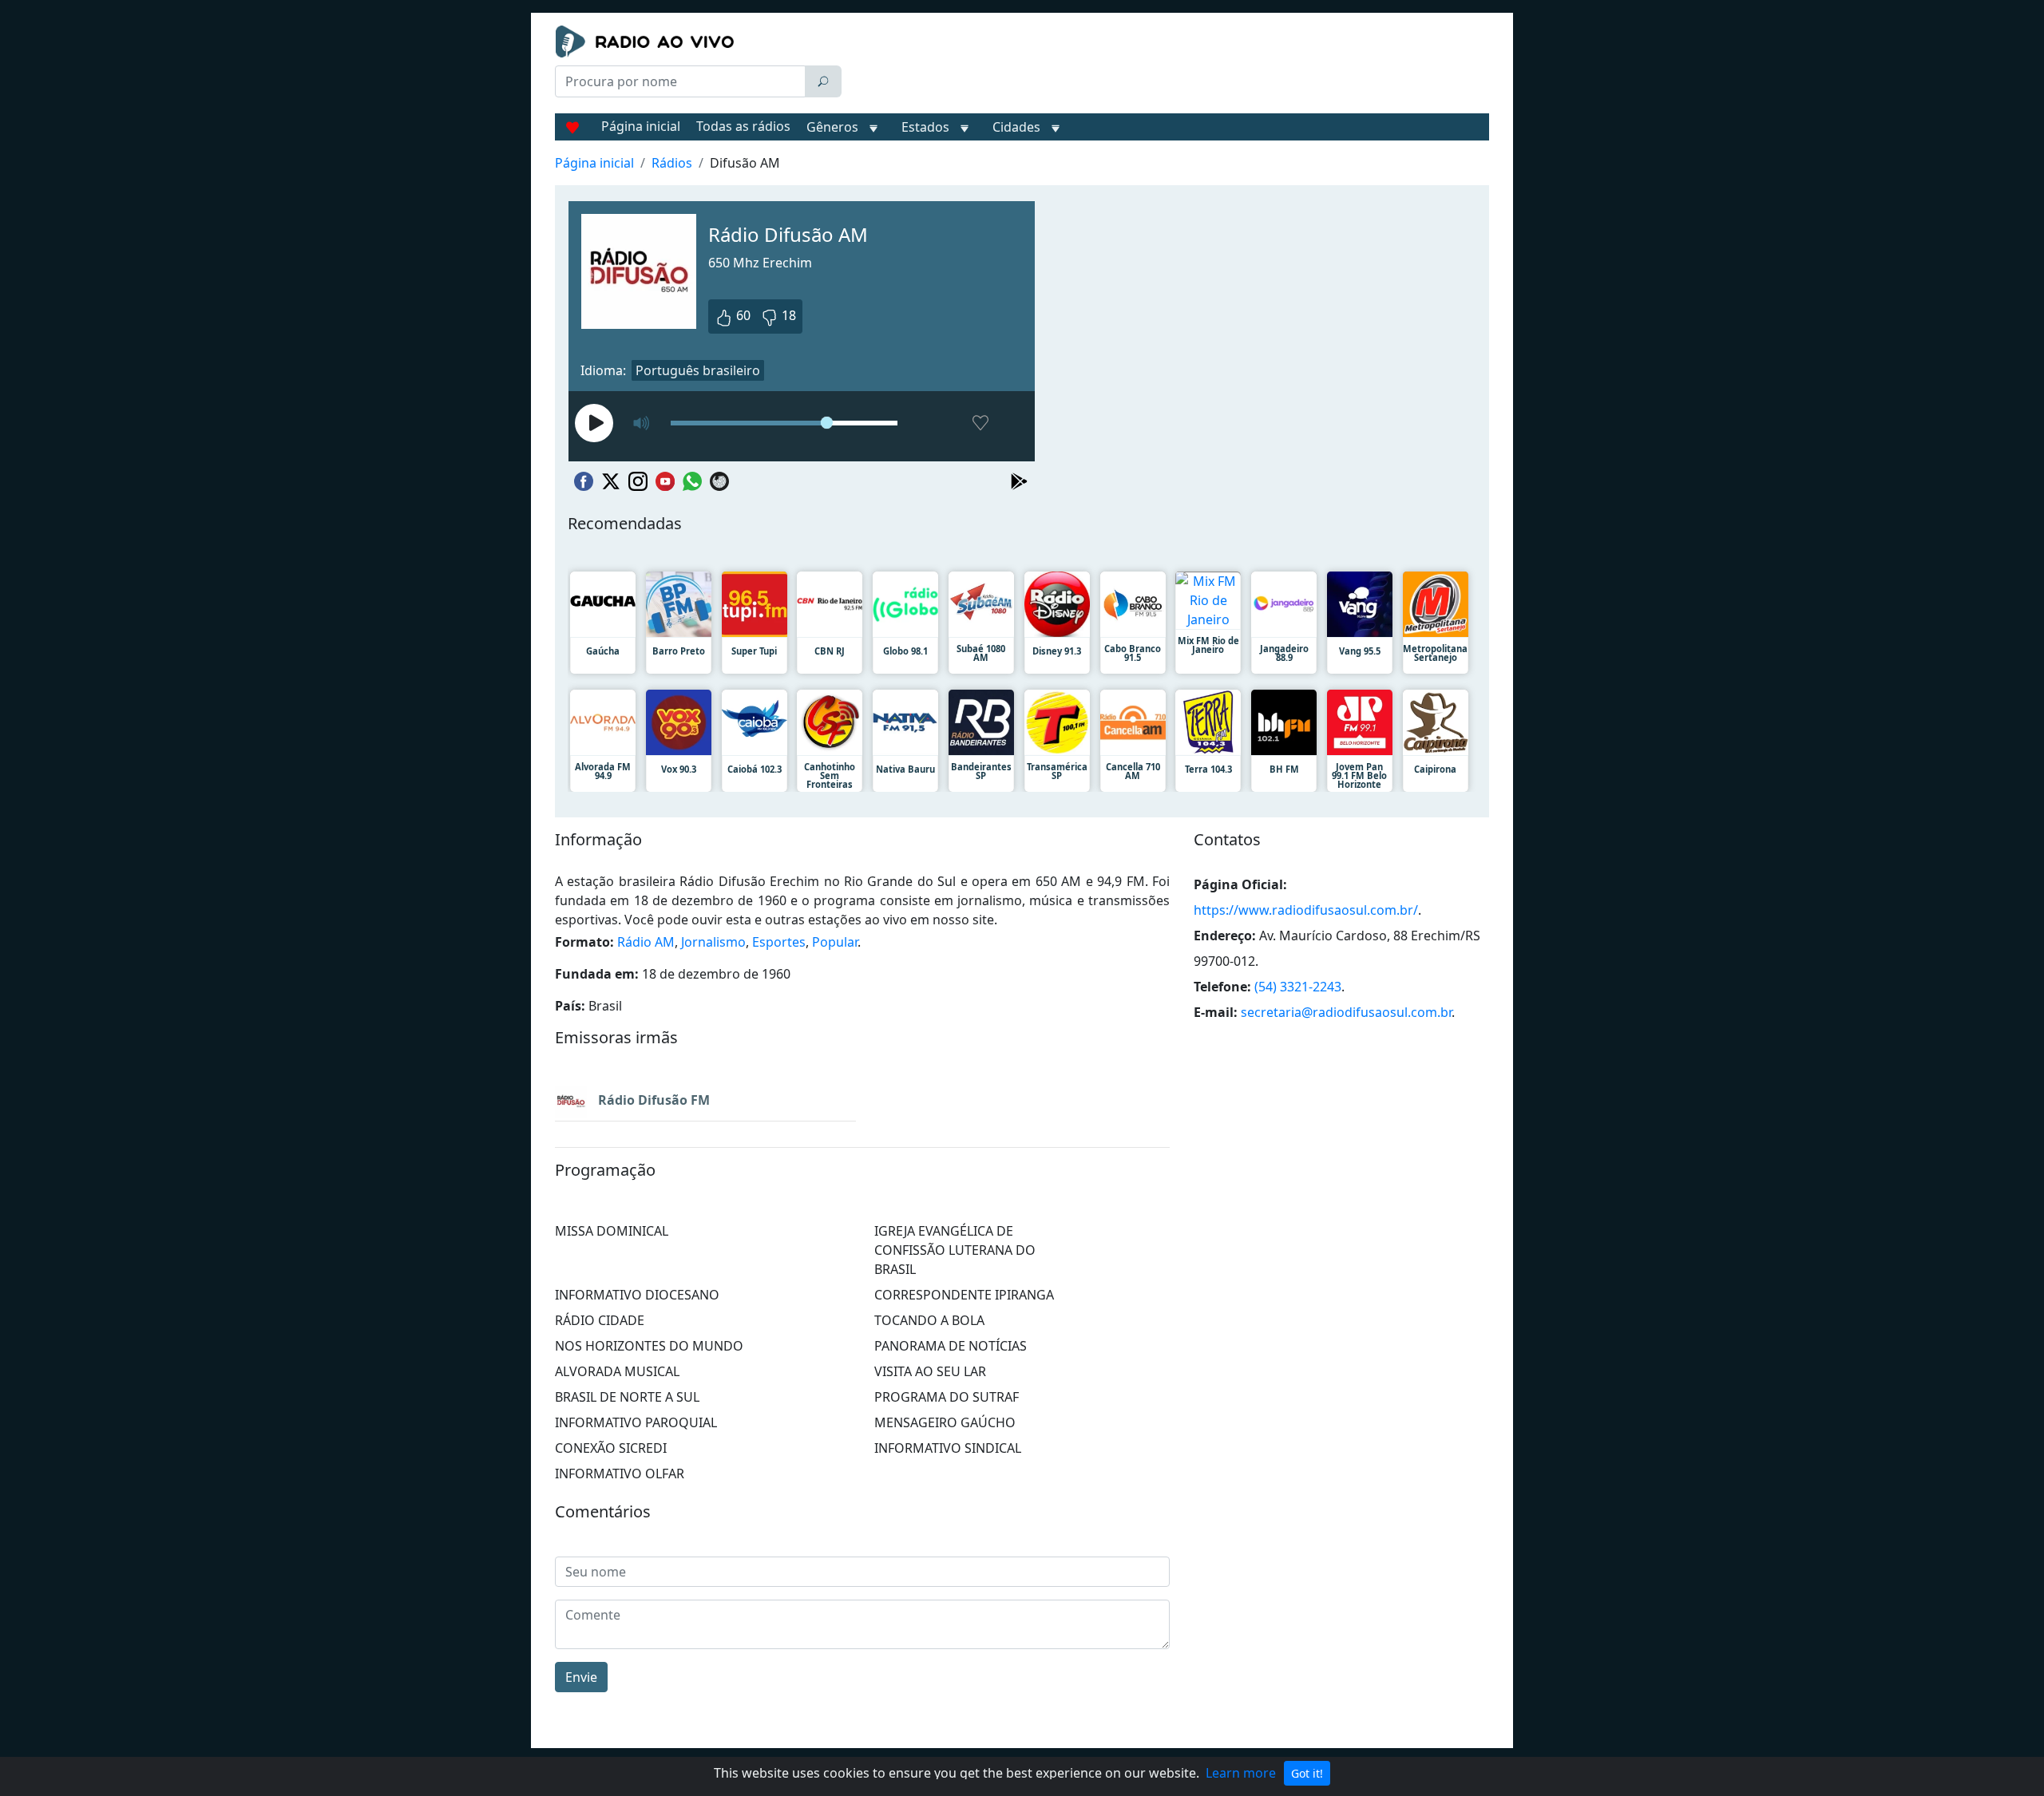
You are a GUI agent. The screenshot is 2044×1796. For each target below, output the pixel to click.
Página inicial (641, 126)
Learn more (1241, 1773)
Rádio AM (646, 942)
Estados (925, 127)
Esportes (779, 942)
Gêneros (832, 127)
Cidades (1016, 127)
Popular (835, 942)
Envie (581, 1677)
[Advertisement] (1169, 65)
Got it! (1307, 1773)
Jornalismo (713, 942)
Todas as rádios (743, 126)
